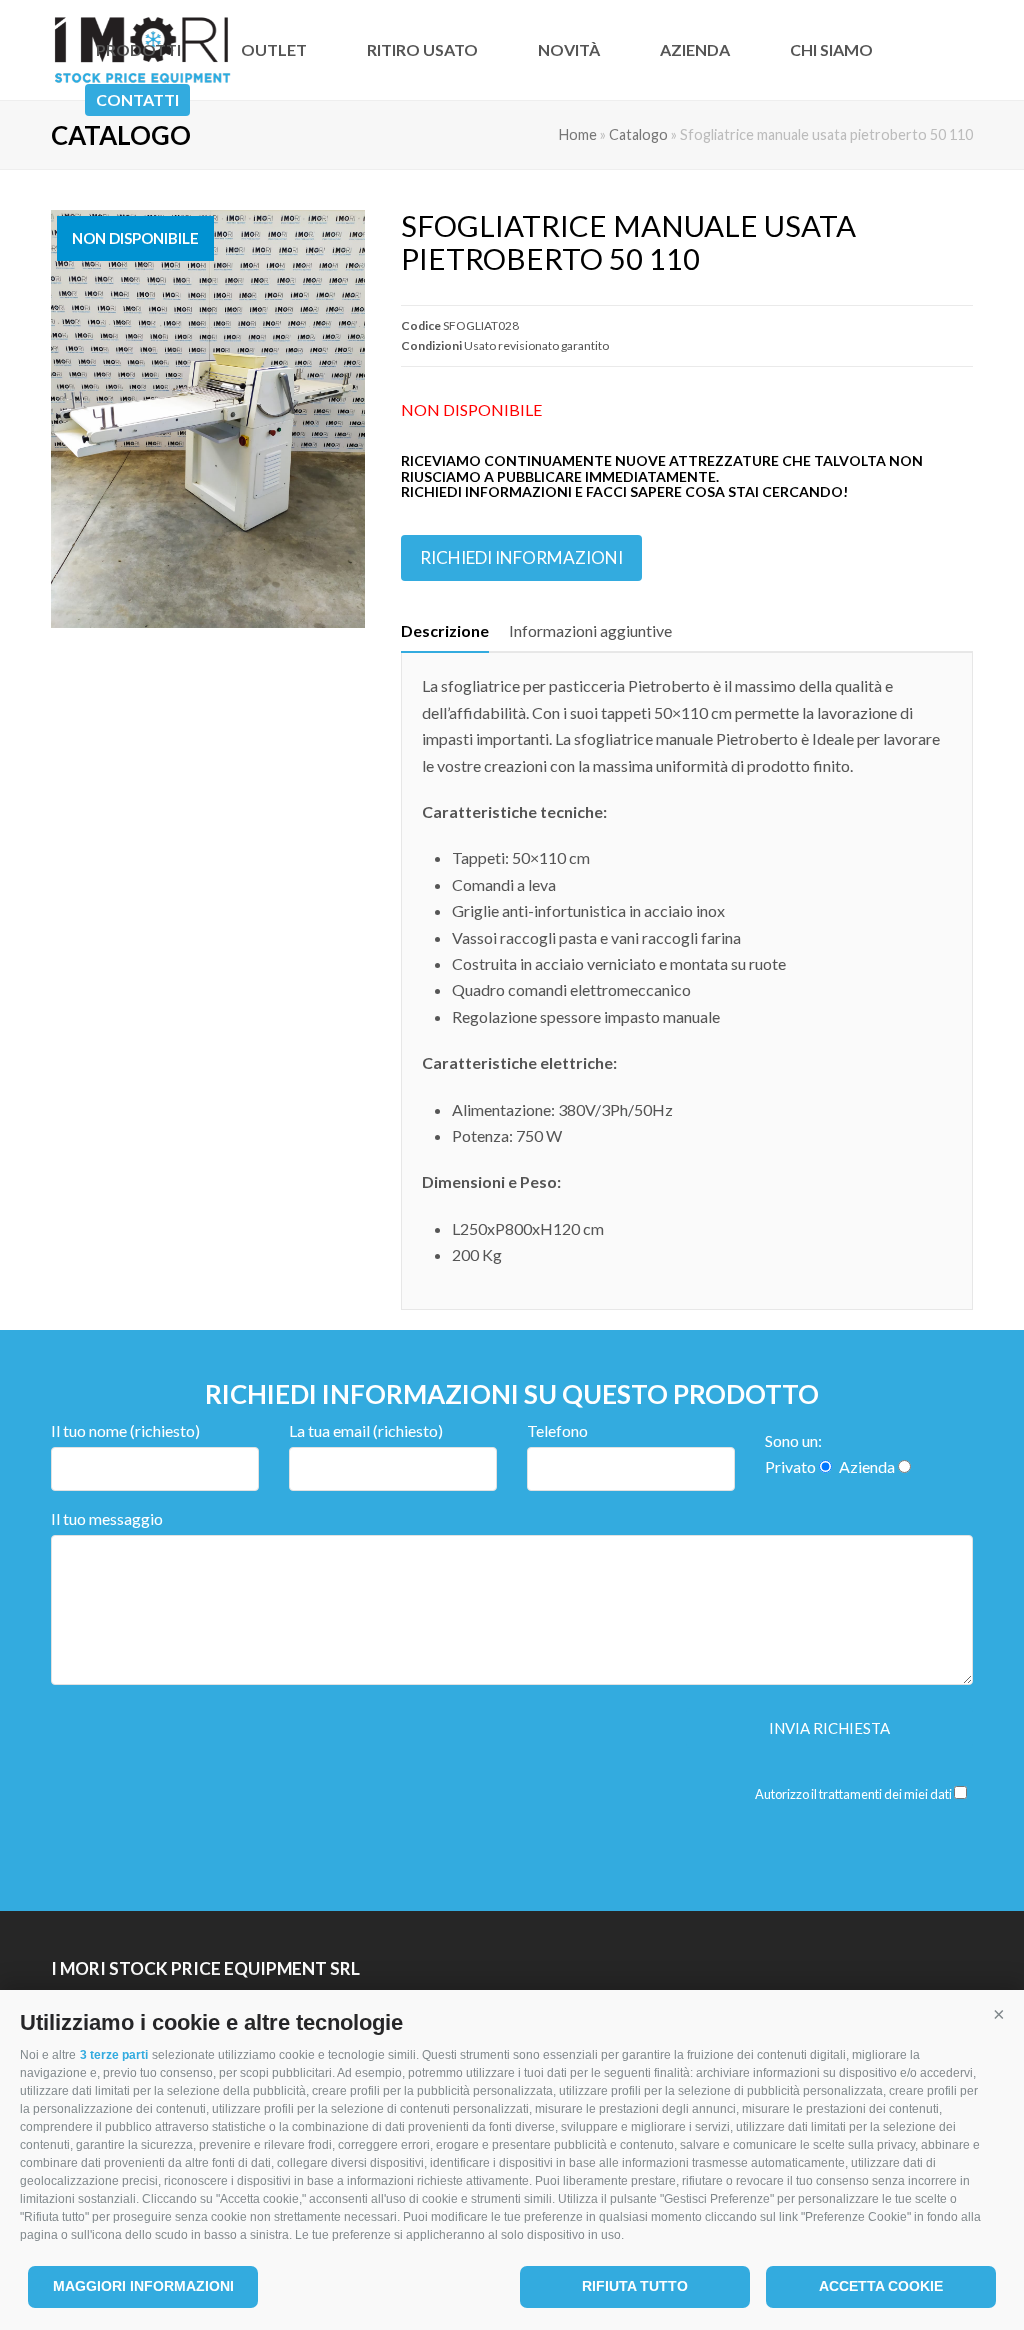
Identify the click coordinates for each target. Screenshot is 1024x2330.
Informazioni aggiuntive (590, 630)
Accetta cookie (881, 2286)
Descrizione (445, 630)
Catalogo (638, 134)
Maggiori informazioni (143, 2286)
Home (578, 134)
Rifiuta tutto (635, 2286)
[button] (999, 2015)
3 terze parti (114, 2055)
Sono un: (793, 1440)
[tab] (445, 631)
